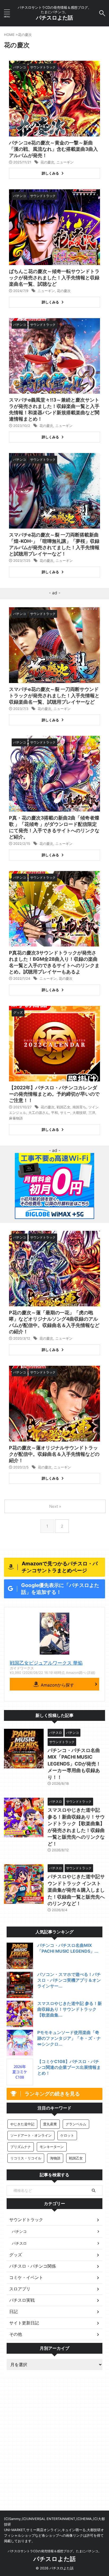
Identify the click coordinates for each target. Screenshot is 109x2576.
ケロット (67, 2135)
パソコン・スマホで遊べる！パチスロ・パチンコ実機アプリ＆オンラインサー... (69, 1980)
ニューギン (65, 162)
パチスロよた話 (54, 18)
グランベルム (76, 2124)
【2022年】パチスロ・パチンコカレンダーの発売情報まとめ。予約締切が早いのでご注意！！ (54, 1094)
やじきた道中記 (22, 2124)
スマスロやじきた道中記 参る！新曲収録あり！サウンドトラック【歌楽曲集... (70, 2009)
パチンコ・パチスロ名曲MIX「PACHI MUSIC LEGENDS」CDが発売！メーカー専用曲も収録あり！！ (74, 1764)
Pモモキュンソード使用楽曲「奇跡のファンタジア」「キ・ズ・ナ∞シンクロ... (69, 2038)
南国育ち (79, 1107)
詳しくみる (50, 173)
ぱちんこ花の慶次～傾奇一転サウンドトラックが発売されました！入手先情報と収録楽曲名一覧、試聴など (54, 278)
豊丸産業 (50, 2124)
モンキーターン (52, 2147)
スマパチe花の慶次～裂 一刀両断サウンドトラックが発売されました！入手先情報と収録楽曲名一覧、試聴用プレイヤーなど (54, 696)
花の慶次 (47, 162)
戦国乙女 (63, 1107)
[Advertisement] (54, 2453)
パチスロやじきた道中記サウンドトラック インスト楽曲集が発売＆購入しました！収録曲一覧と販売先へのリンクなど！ (76, 1890)
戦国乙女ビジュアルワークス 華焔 (46, 1663)
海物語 (55, 2158)
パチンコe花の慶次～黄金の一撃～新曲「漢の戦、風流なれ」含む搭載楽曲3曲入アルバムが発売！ (53, 149)
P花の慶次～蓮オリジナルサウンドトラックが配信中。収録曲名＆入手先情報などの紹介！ (54, 1454)
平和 (54, 1113)
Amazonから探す (57, 1685)
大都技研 (79, 1113)
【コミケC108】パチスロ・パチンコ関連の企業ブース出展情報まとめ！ (69, 2067)
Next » (55, 1506)
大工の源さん (39, 1113)
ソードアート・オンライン (31, 2135)
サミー (65, 1113)
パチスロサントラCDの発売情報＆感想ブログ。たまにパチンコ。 (54, 2551)
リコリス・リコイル (26, 2158)
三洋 (92, 1113)
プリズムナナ (21, 2147)
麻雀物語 (16, 1118)
